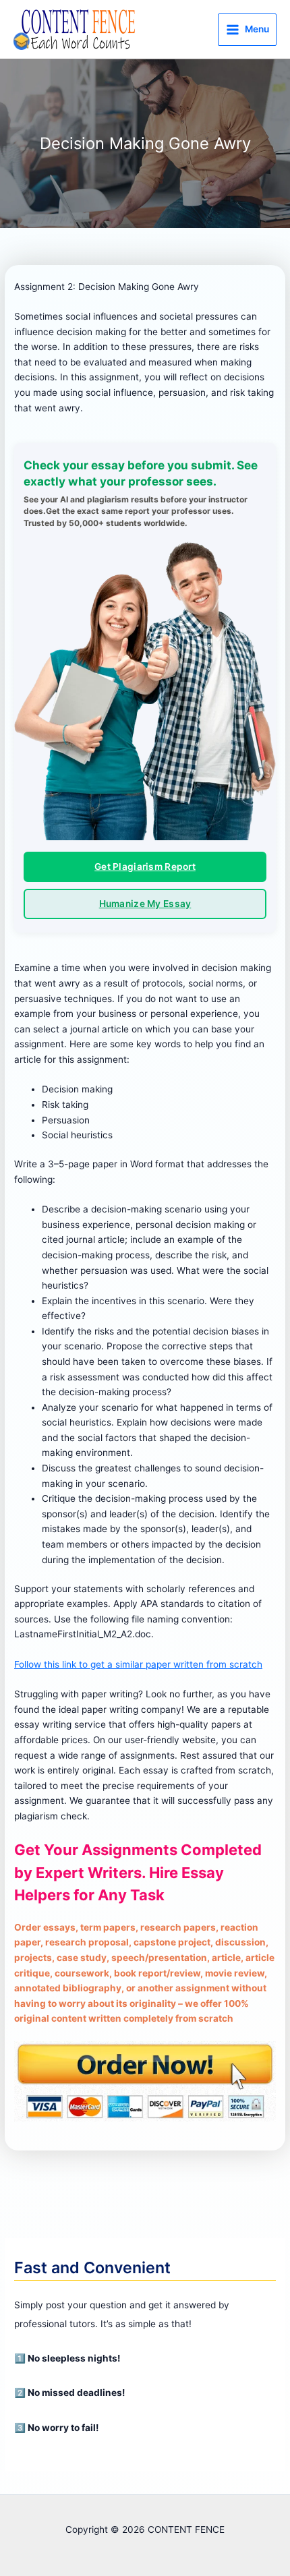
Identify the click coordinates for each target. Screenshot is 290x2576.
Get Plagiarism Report (145, 867)
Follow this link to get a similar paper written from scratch (138, 1664)
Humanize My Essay (145, 904)
